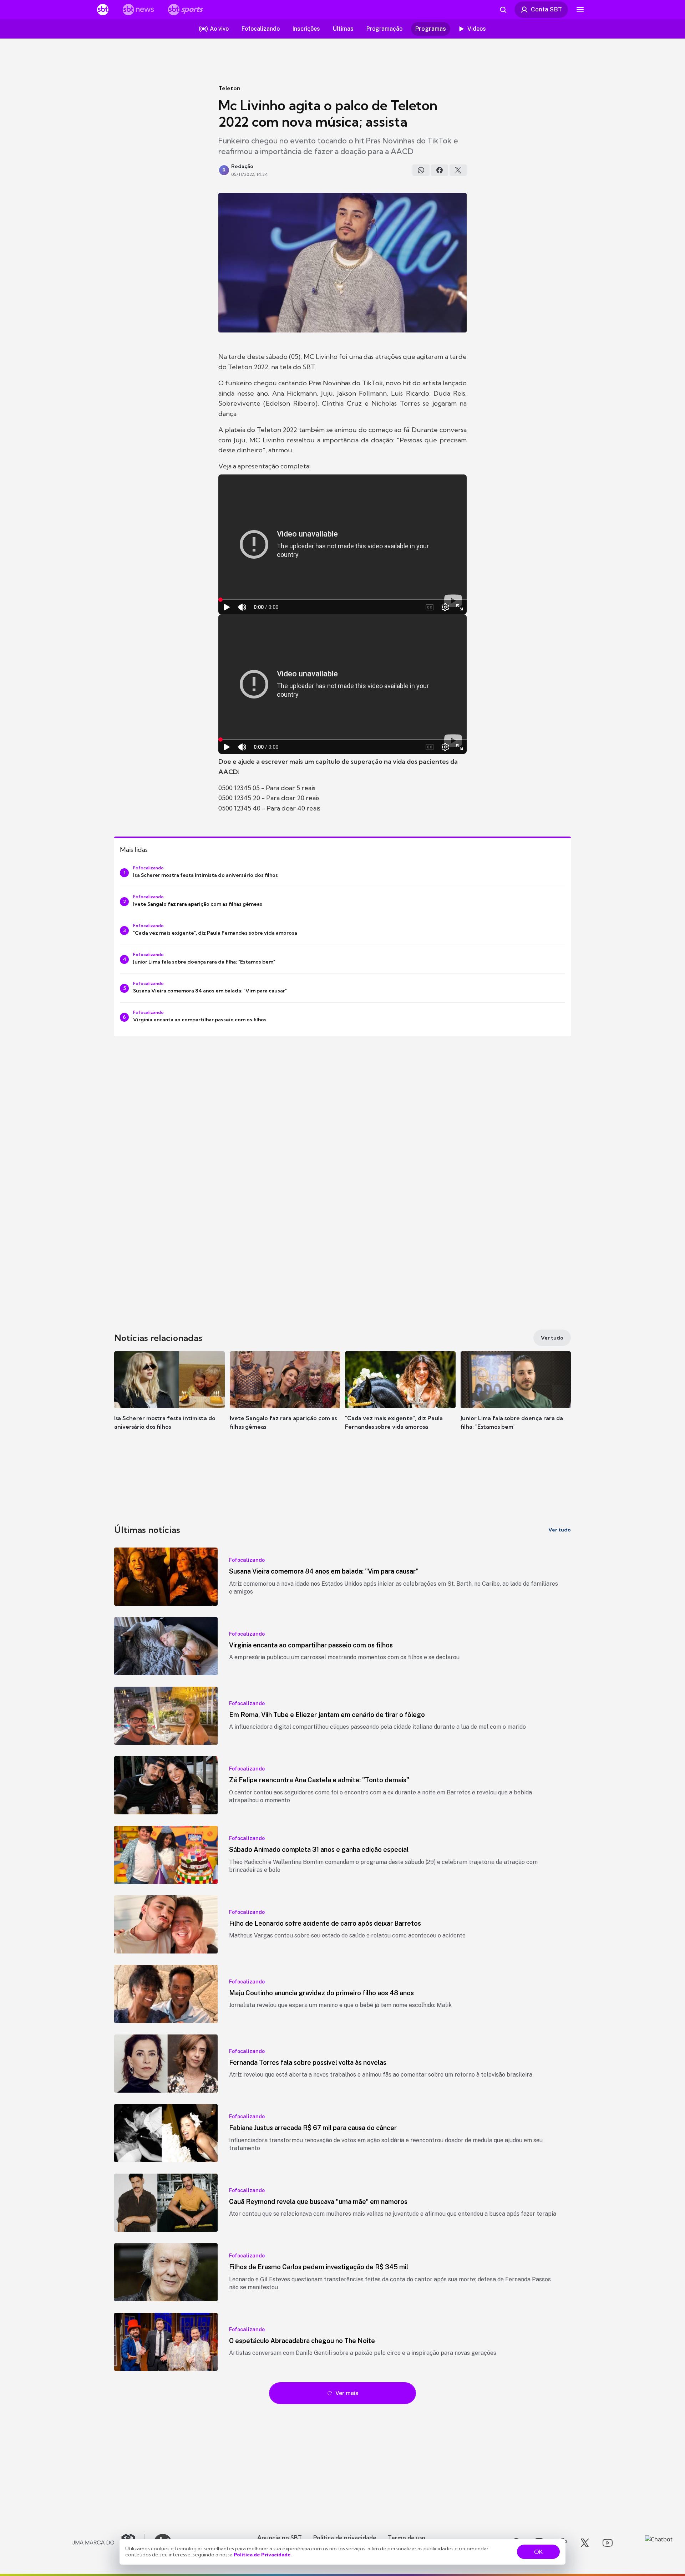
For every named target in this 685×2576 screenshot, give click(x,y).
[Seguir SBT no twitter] (585, 2543)
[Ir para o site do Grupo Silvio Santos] (108, 2543)
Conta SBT (546, 9)
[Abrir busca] (503, 10)
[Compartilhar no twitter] (458, 170)
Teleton (229, 88)
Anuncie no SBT (280, 2537)
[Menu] (580, 10)
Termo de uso (407, 2537)
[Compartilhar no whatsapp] (421, 170)
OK (538, 2552)
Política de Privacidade (262, 2555)
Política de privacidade (345, 2537)
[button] (169, 1401)
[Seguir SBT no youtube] (608, 2543)
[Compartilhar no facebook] (440, 170)
